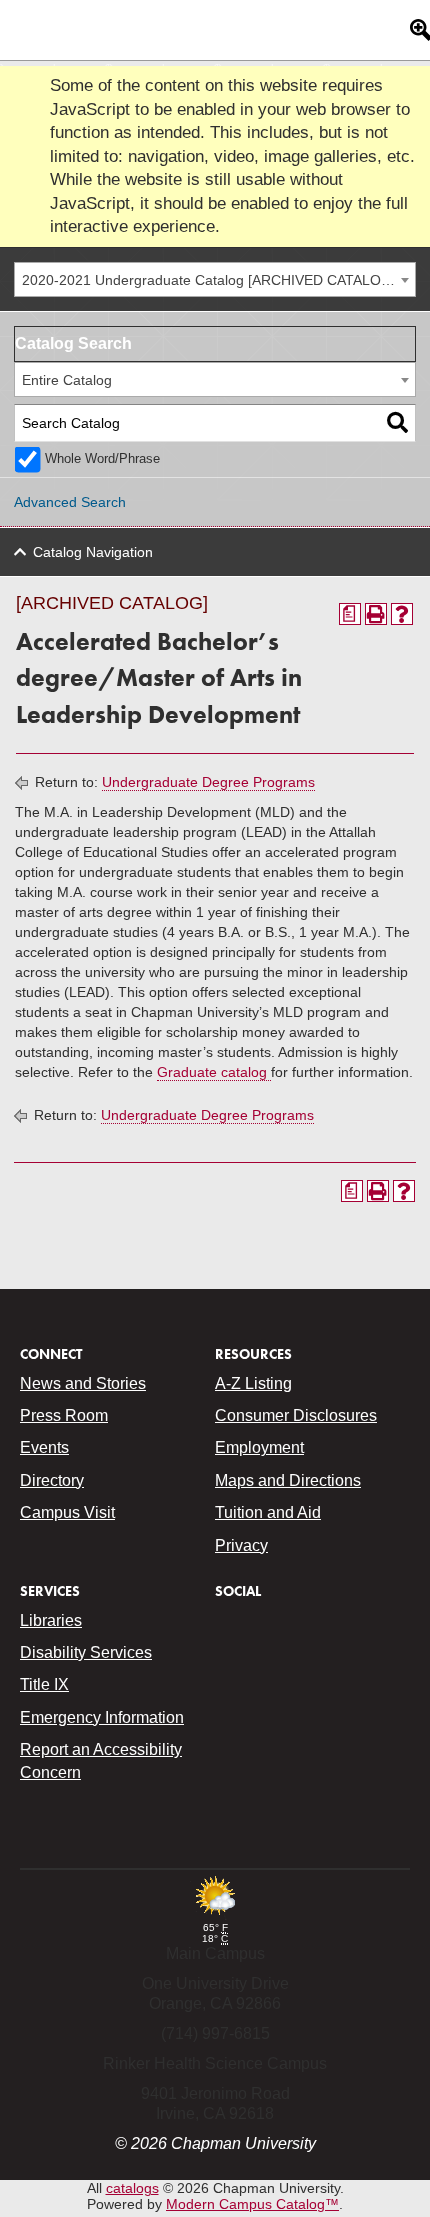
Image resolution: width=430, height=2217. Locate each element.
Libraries (51, 1620)
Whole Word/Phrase (102, 459)
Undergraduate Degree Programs (208, 782)
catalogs (132, 2188)
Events (44, 1447)
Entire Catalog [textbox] (67, 380)
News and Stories (83, 1383)
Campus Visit (67, 1512)
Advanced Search (70, 502)
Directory (52, 1480)
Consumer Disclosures (296, 1415)
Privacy (241, 1545)
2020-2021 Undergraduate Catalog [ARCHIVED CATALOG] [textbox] (209, 280)
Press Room (64, 1415)
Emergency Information (102, 1717)
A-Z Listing (253, 1383)
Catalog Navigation (93, 552)
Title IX (44, 1684)
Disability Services (86, 1652)
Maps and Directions (288, 1480)
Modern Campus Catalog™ (252, 2204)
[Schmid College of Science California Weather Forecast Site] (215, 1916)
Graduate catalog (214, 1072)
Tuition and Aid (268, 1512)
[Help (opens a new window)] (402, 614)
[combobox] (215, 279)
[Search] (397, 423)
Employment (259, 1447)
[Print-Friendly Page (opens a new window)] (376, 614)
